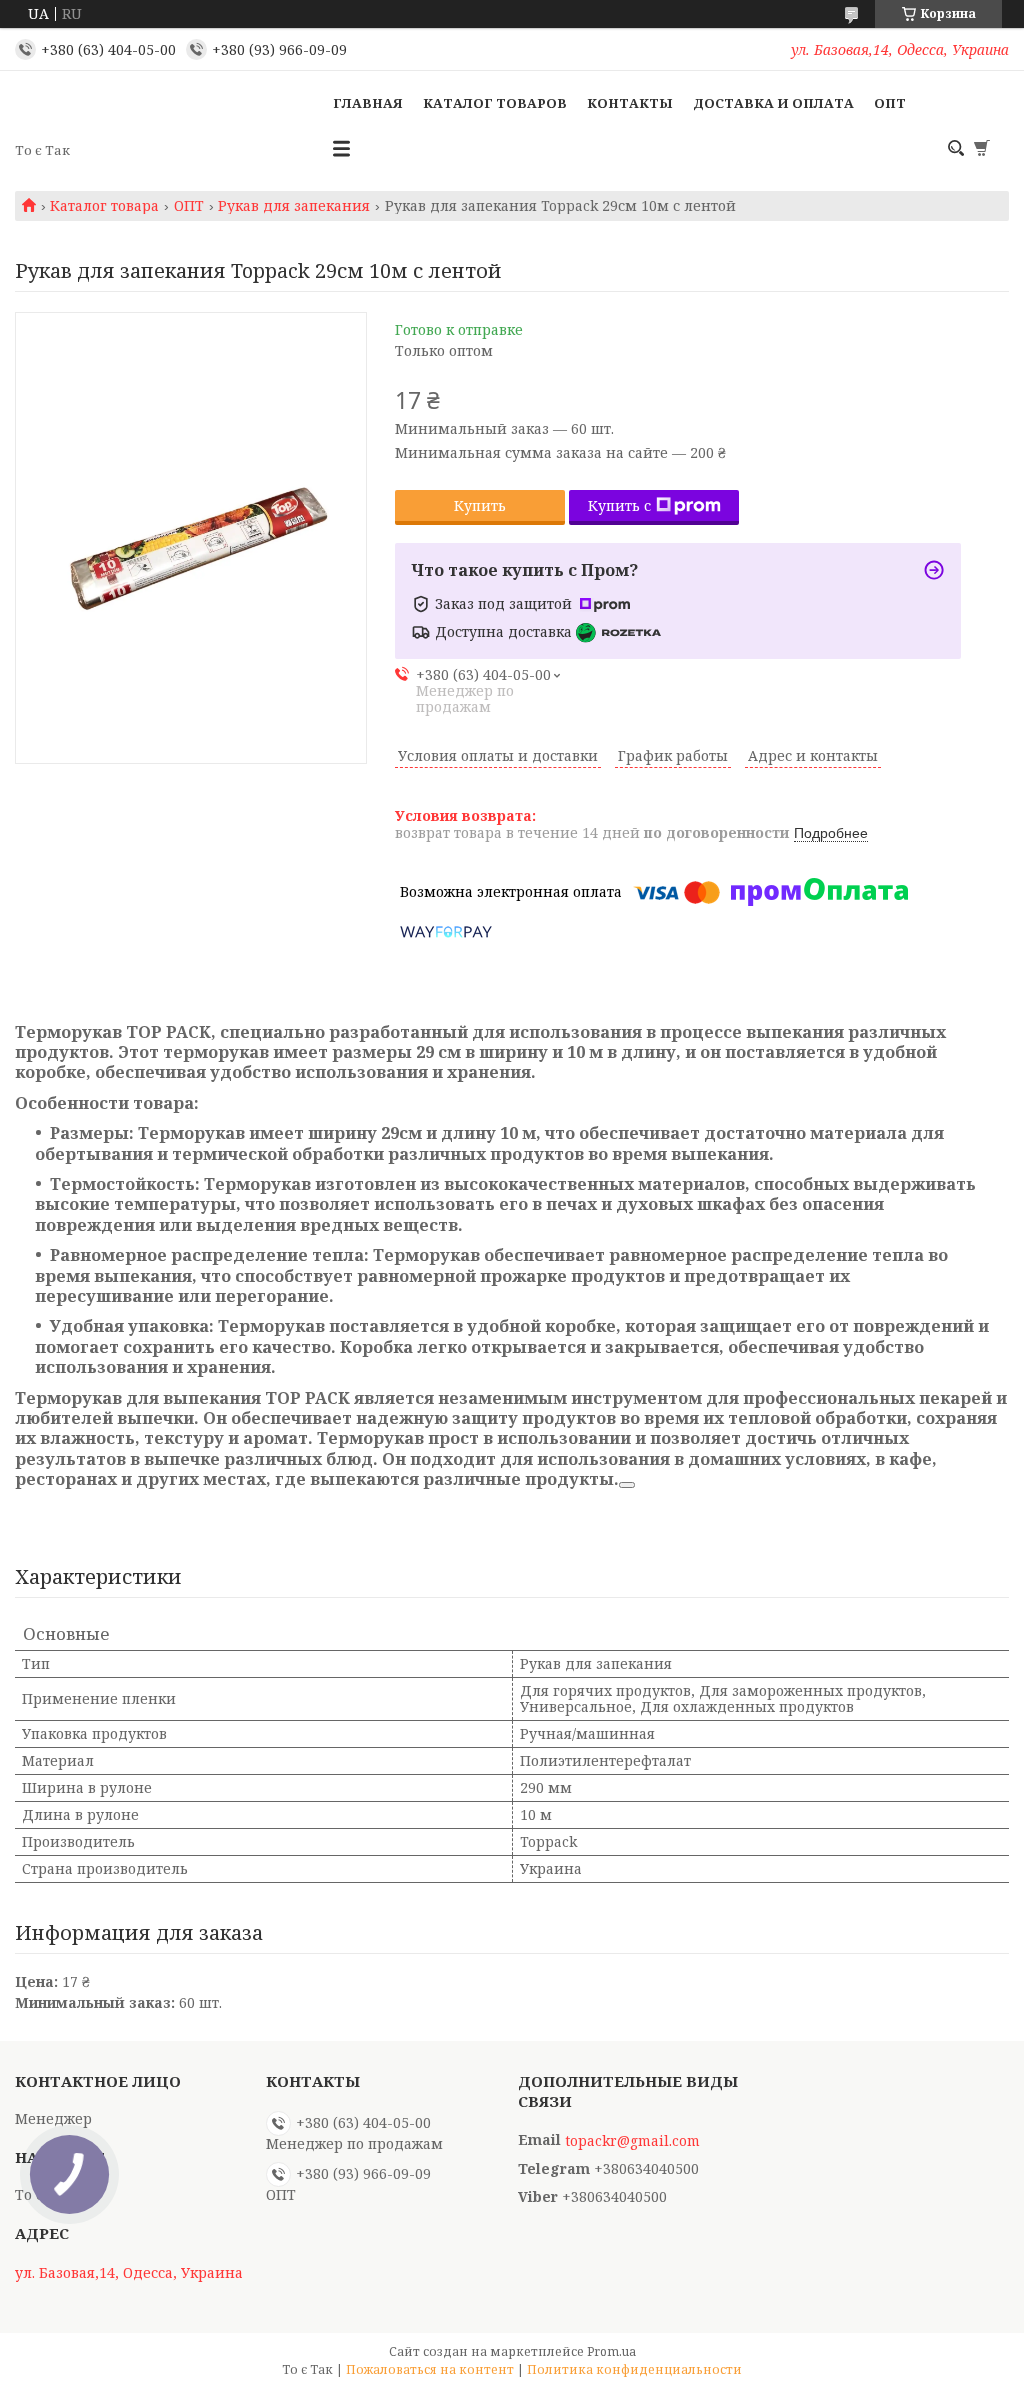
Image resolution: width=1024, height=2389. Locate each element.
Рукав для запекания (294, 206)
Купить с (619, 505)
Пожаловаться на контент (430, 2369)
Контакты (630, 103)
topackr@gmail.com (632, 2141)
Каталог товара (104, 206)
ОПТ (890, 103)
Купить (480, 505)
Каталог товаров (495, 103)
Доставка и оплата (773, 103)
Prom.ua (611, 2351)
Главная (368, 103)
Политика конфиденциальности (634, 2369)
